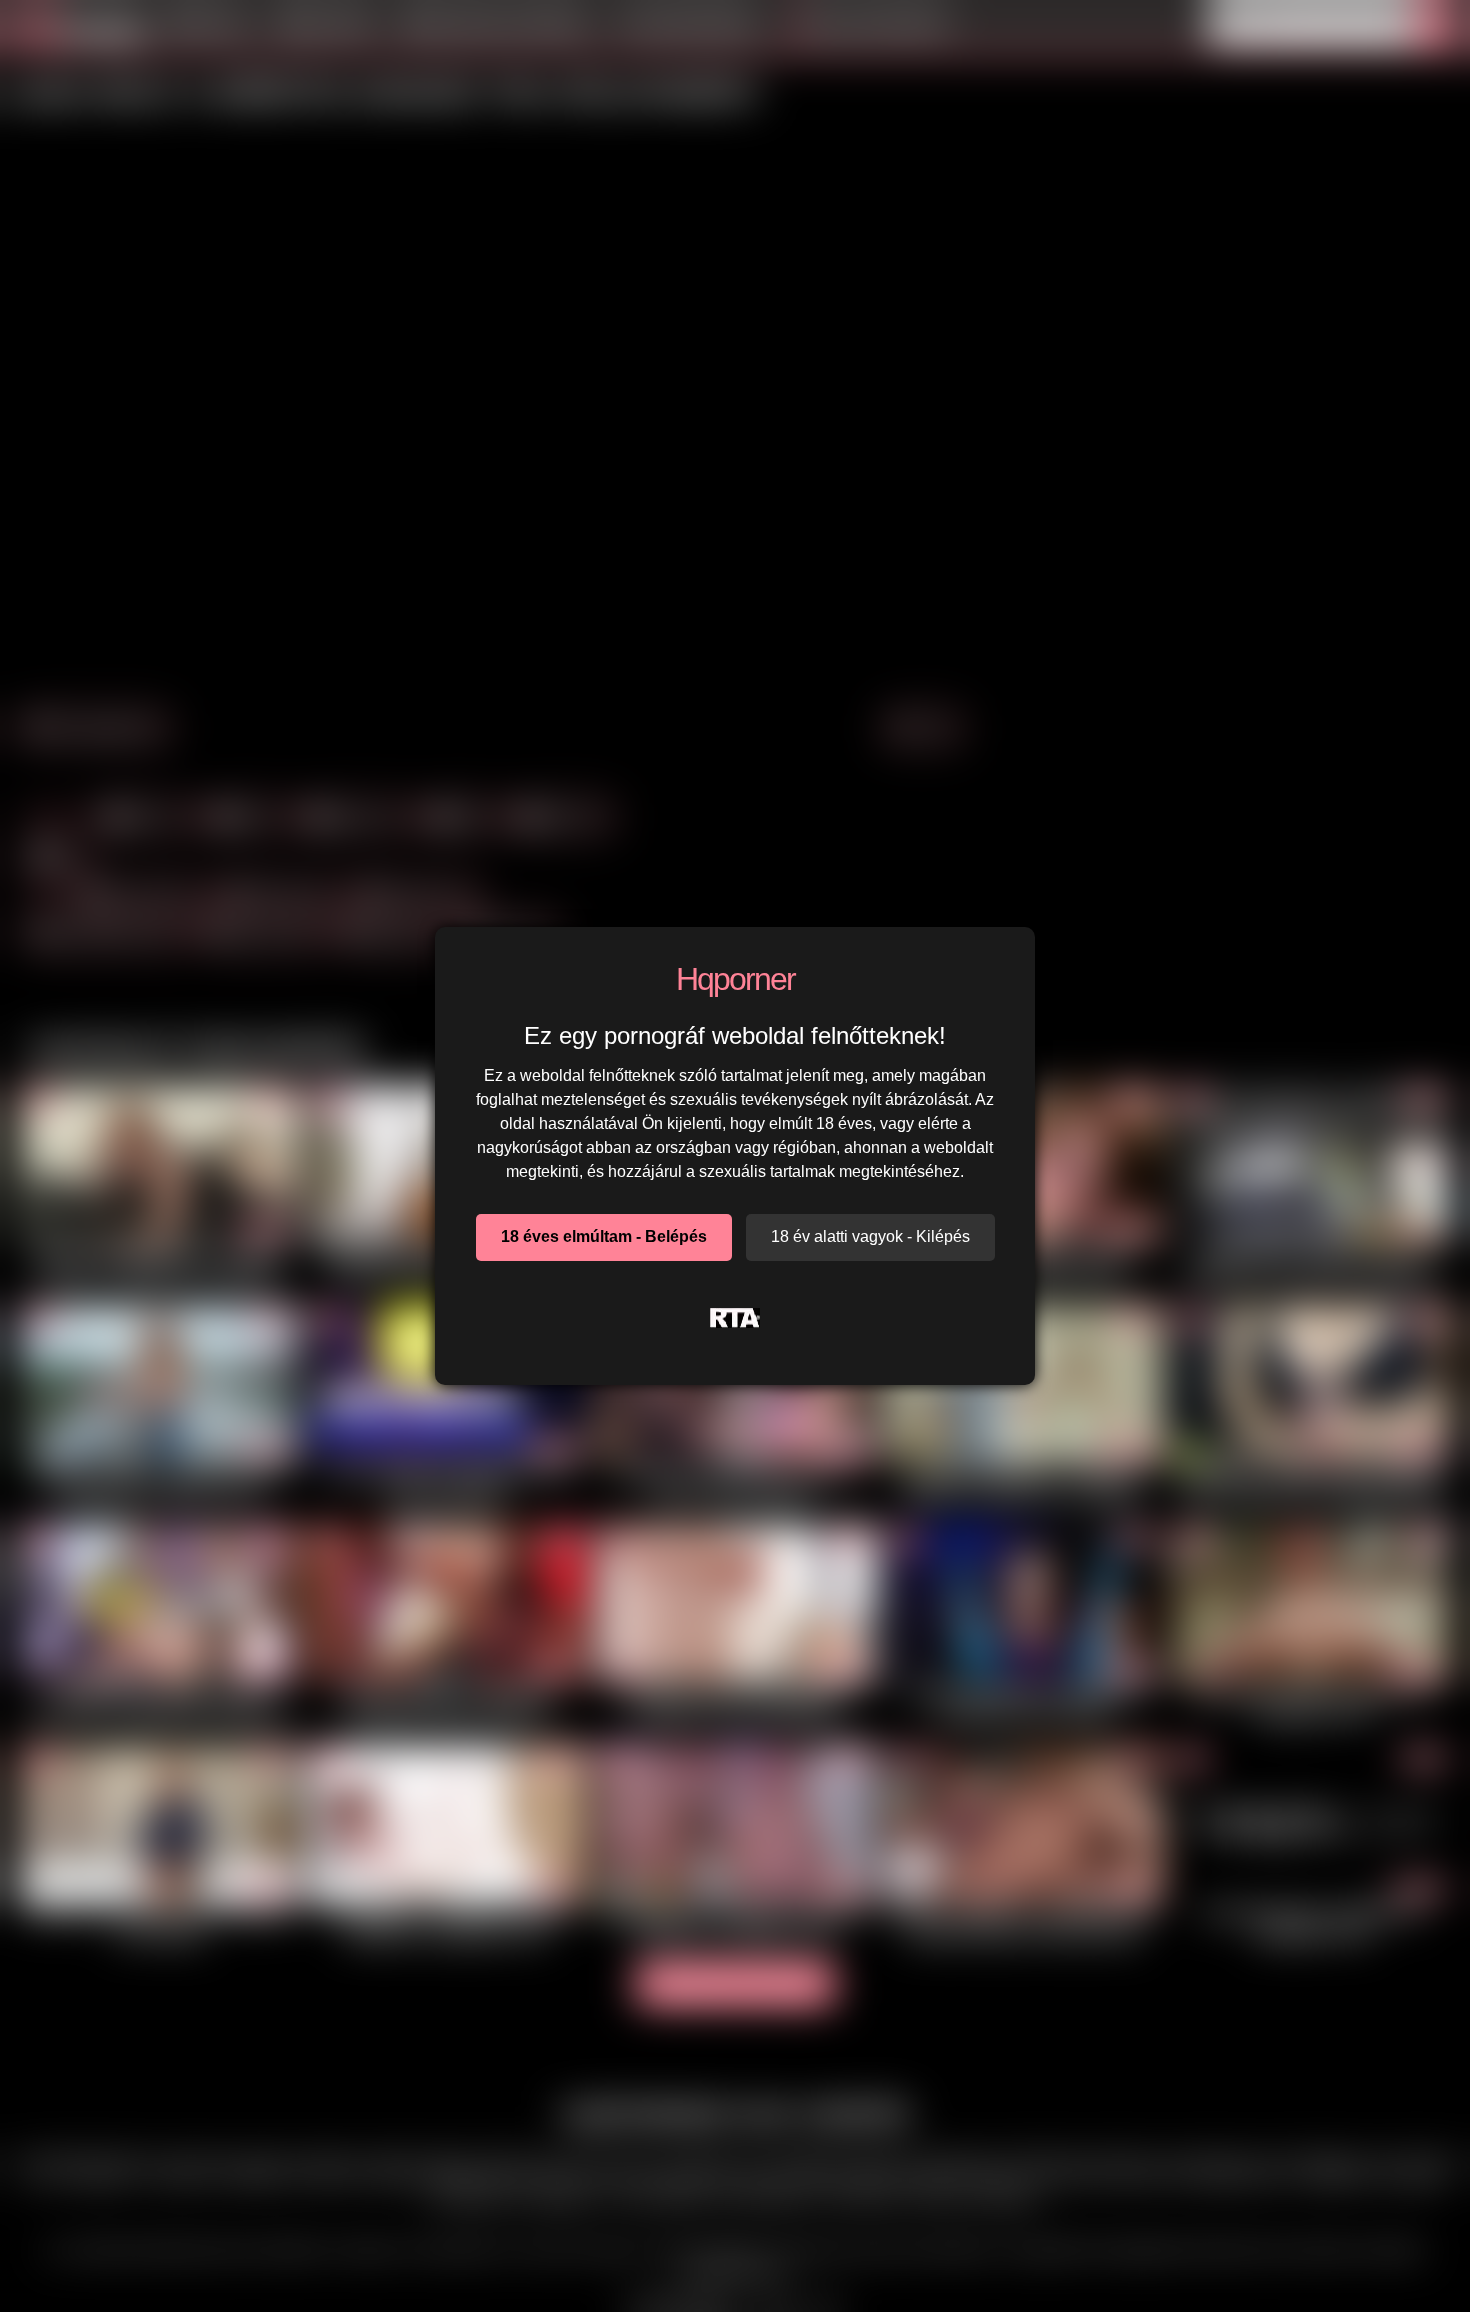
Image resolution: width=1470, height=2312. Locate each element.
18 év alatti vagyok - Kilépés (870, 1236)
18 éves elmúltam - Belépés (604, 1236)
